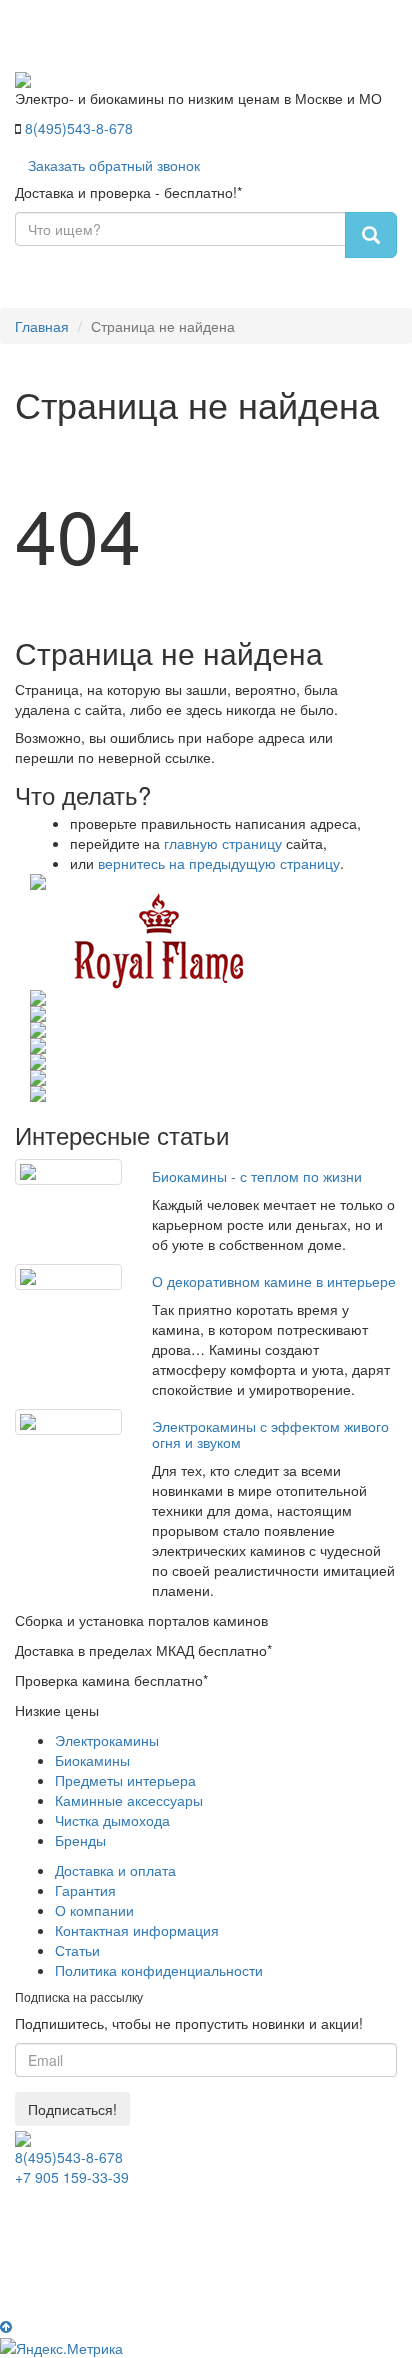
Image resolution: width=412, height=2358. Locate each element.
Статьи (77, 1950)
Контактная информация (137, 1930)
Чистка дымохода (112, 1820)
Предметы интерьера (125, 1780)
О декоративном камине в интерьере (274, 1281)
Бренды (80, 1840)
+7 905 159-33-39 (72, 2177)
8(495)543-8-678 (79, 128)
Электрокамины (107, 1740)
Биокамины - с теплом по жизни (257, 1176)
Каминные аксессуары (129, 1800)
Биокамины (92, 1760)
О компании (94, 1910)
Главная (42, 326)
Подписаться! (72, 2109)
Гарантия (85, 1890)
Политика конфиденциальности (159, 1970)
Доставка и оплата (115, 1870)
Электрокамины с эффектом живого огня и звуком (270, 1433)
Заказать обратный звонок (114, 165)
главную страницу (223, 843)
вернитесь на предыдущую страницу (219, 863)
